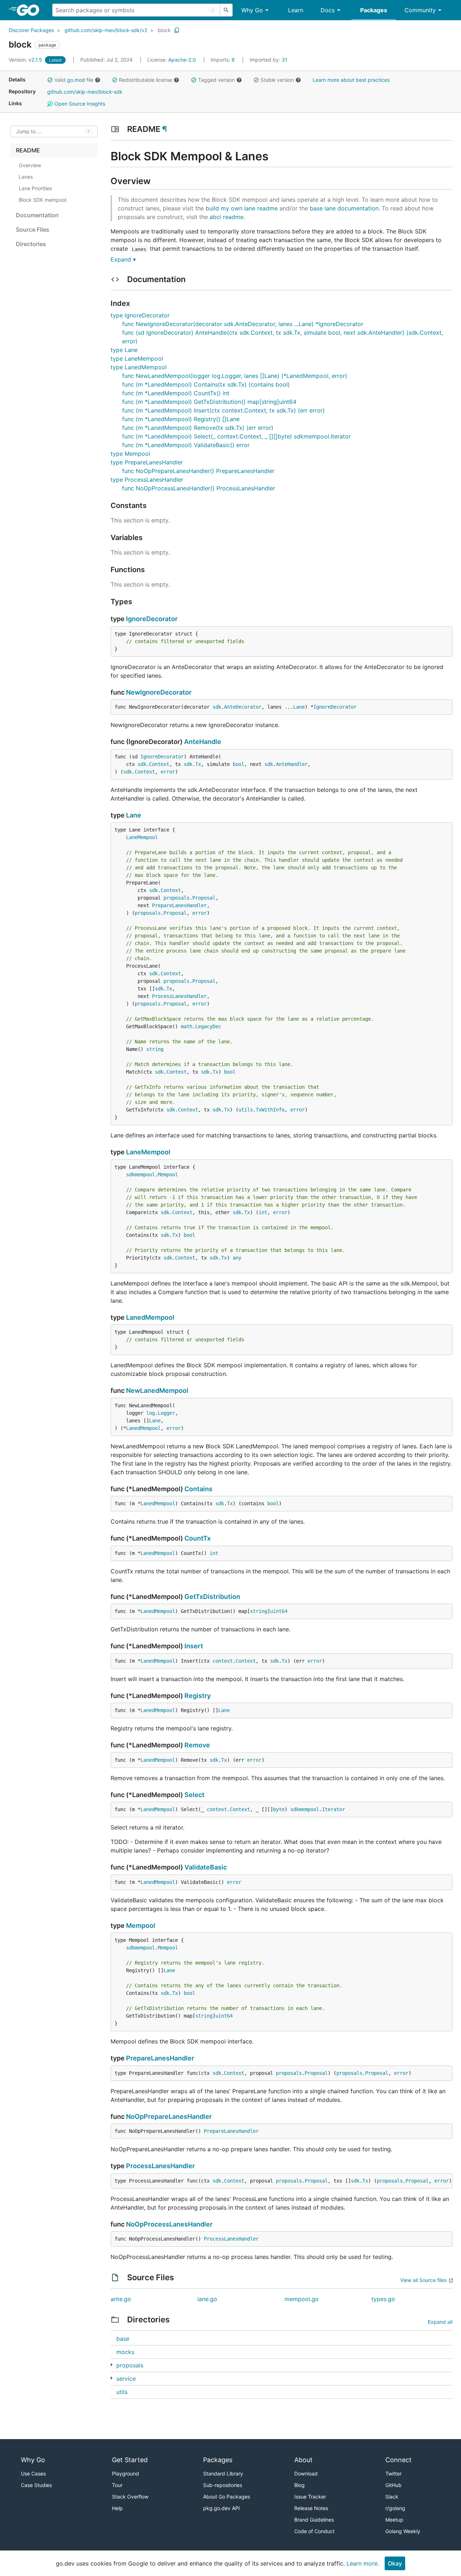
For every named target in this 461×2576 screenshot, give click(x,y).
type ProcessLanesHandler (147, 480)
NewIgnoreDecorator (159, 692)
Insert (194, 1646)
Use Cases (33, 2474)
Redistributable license (146, 80)
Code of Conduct (314, 2531)
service (126, 2379)
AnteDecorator (243, 707)
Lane (299, 707)
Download (306, 2474)
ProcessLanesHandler (179, 996)
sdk (217, 707)
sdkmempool (140, 1175)
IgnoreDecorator (152, 619)
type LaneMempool (137, 358)
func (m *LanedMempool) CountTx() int (176, 393)
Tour (117, 2485)
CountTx (198, 1538)
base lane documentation (344, 208)
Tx (198, 764)
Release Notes (311, 2508)
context (223, 1661)
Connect (399, 2460)
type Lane (124, 350)
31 (268, 60)
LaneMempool (142, 837)
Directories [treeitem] (31, 244)
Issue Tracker (310, 2497)
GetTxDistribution (212, 1597)
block (164, 30)
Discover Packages (31, 30)
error (168, 772)
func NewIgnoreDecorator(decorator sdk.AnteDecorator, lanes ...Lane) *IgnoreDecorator (243, 324)
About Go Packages (227, 2497)
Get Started (130, 2460)
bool (238, 764)
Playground (126, 2474)
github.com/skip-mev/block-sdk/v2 (106, 30)
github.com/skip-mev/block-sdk (85, 92)
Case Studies (36, 2485)
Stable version (277, 80)
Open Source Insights (79, 104)
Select (194, 1795)
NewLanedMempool (157, 1390)
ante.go (121, 2299)
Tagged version (216, 80)
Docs (328, 10)
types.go (383, 2299)
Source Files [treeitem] (33, 229)
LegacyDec (208, 1026)
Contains (198, 1489)
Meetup (394, 2520)
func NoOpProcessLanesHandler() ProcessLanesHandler (199, 488)
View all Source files (423, 2280)
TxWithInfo (270, 1110)
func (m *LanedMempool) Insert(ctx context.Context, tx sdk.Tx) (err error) (223, 410)
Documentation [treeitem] (37, 215)
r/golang (395, 2508)
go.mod (76, 80)
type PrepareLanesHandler (147, 462)
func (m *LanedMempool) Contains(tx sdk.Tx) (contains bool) (206, 384)
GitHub (393, 2485)
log (151, 1413)
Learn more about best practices (351, 80)
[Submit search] (226, 10)
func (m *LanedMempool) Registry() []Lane (181, 419)
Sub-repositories (223, 2485)
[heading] (30, 10)
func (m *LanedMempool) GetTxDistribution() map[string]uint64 (209, 402)
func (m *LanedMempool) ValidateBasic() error (186, 445)
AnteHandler (292, 764)
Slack (392, 2497)
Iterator (334, 1809)
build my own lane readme (242, 208)
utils (246, 1110)
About (303, 2460)
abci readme (227, 217)
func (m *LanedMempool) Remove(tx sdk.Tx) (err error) (198, 428)
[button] (50, 80)
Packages (374, 10)
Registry (198, 1696)
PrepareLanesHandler (179, 905)
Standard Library (223, 2474)
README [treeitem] (28, 150)
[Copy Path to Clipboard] (177, 30)
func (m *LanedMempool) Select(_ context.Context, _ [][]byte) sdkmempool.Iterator (236, 436)
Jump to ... (29, 132)
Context (159, 764)
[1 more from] (111, 2365)
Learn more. (363, 2563)
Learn (296, 10)
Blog (299, 2485)
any (237, 1258)
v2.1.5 (26, 60)
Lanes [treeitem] (26, 177)
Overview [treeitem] (30, 165)
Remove (197, 1745)
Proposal (204, 898)
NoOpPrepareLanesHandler (169, 2116)
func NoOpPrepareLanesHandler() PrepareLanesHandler (198, 471)
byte (279, 1809)
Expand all (440, 2322)
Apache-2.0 (182, 60)
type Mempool (130, 454)
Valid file (74, 80)
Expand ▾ (123, 259)
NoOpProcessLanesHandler (169, 2224)
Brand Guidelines (314, 2520)
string (155, 1049)
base (123, 2339)
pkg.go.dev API (221, 2508)
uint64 (279, 1611)
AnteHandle (203, 742)
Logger (166, 1413)
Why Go (252, 10)
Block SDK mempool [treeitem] (42, 200)
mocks (125, 2352)
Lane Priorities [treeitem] (35, 188)
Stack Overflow (130, 2497)
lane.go (207, 2299)
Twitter (393, 2474)
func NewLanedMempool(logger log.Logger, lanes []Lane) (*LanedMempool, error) (235, 376)
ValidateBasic (206, 1867)
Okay (395, 2563)
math (187, 1026)
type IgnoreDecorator (140, 315)
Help (117, 2508)
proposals (176, 898)
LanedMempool (150, 1317)
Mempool (168, 1175)
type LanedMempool (139, 367)
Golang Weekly (403, 2531)
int (263, 1212)
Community (420, 10)
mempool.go (302, 2299)
